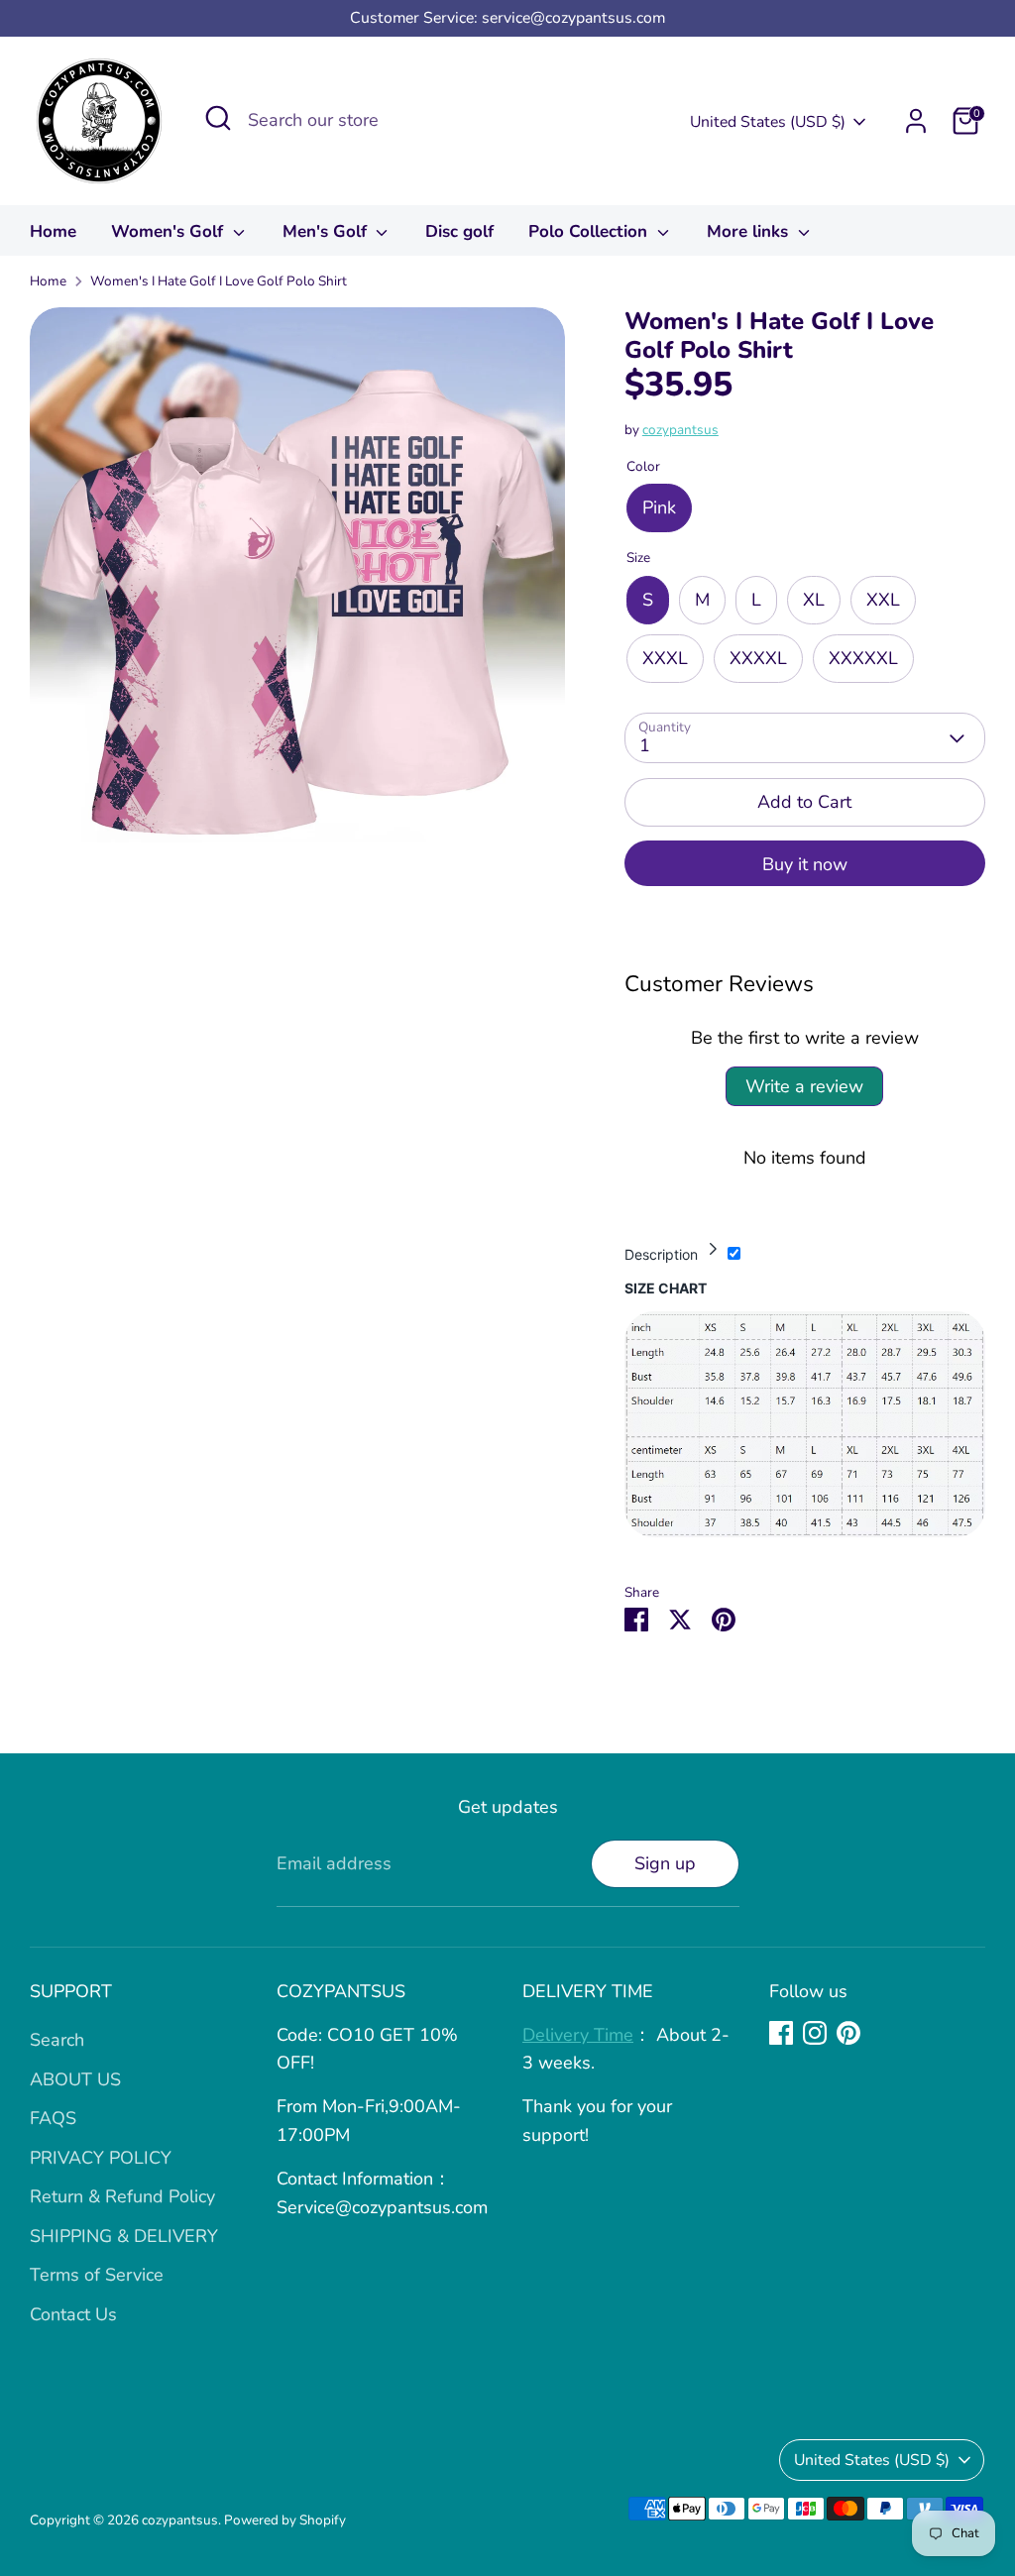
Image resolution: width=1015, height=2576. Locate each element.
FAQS (53, 2118)
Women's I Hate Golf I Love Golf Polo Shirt (219, 281)
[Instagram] (815, 2033)
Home (53, 231)
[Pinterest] (848, 2033)
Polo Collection (590, 231)
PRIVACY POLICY (101, 2158)
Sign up (665, 1863)
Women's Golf (169, 231)
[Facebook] (781, 2033)
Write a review (804, 1086)
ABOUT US (75, 2079)
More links (750, 231)
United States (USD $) (768, 122)
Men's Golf (327, 231)
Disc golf (459, 231)
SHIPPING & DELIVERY (124, 2236)
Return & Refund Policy (122, 2196)
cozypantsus (680, 430)
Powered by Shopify (285, 2520)
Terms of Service (97, 2275)
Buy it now (805, 864)
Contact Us (73, 2314)
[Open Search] (218, 118)
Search (57, 2040)
